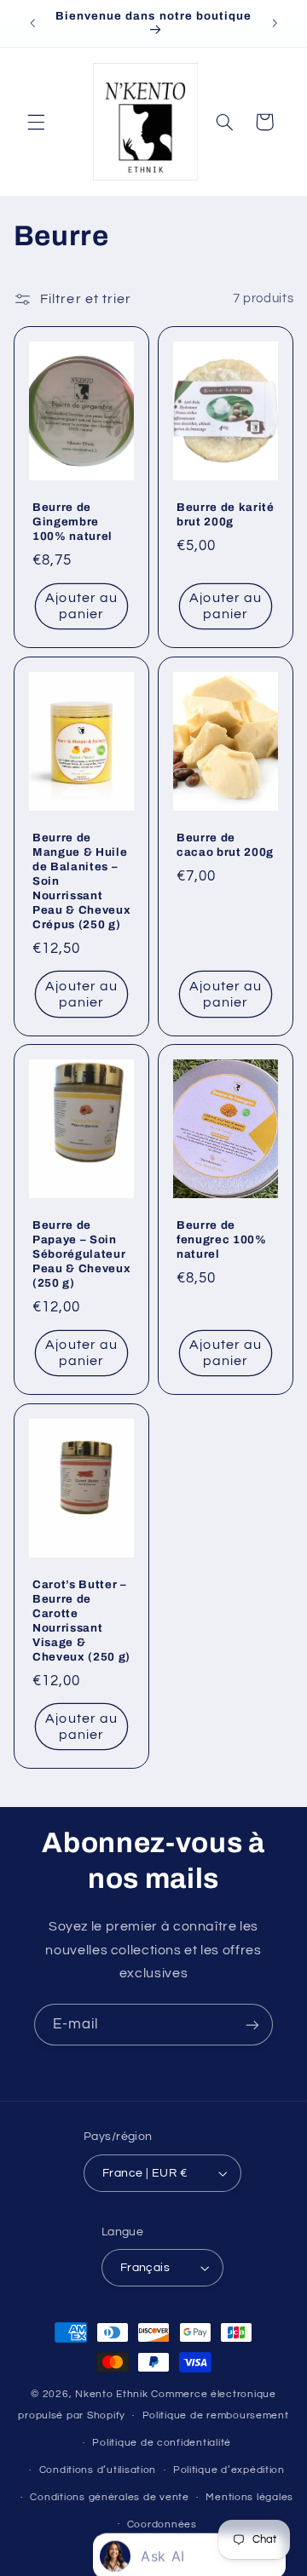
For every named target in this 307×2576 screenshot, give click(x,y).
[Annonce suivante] (275, 23)
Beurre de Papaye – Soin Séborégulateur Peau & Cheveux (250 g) (81, 1254)
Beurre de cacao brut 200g (225, 845)
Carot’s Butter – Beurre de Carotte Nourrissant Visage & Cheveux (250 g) (81, 1621)
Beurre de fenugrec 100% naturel (222, 1239)
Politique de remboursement (216, 2415)
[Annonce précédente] (32, 23)
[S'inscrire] (252, 2025)
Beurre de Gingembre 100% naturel (72, 522)
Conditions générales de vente (109, 2497)
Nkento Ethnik (113, 2394)
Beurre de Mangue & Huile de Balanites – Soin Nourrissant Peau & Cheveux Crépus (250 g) (81, 881)
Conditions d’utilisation (98, 2470)
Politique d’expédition (229, 2470)
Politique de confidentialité (162, 2443)
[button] (36, 122)
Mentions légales (249, 2497)
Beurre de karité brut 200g (226, 514)
